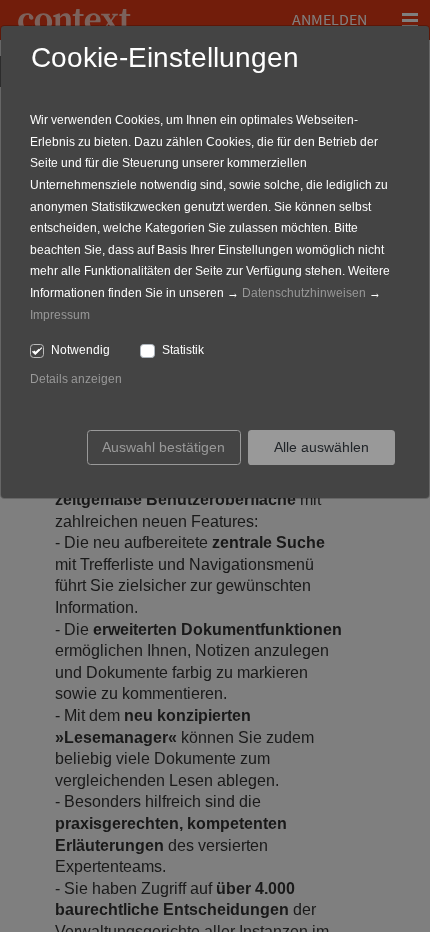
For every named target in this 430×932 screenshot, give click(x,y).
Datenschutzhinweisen (304, 293)
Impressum (60, 315)
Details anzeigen (76, 379)
